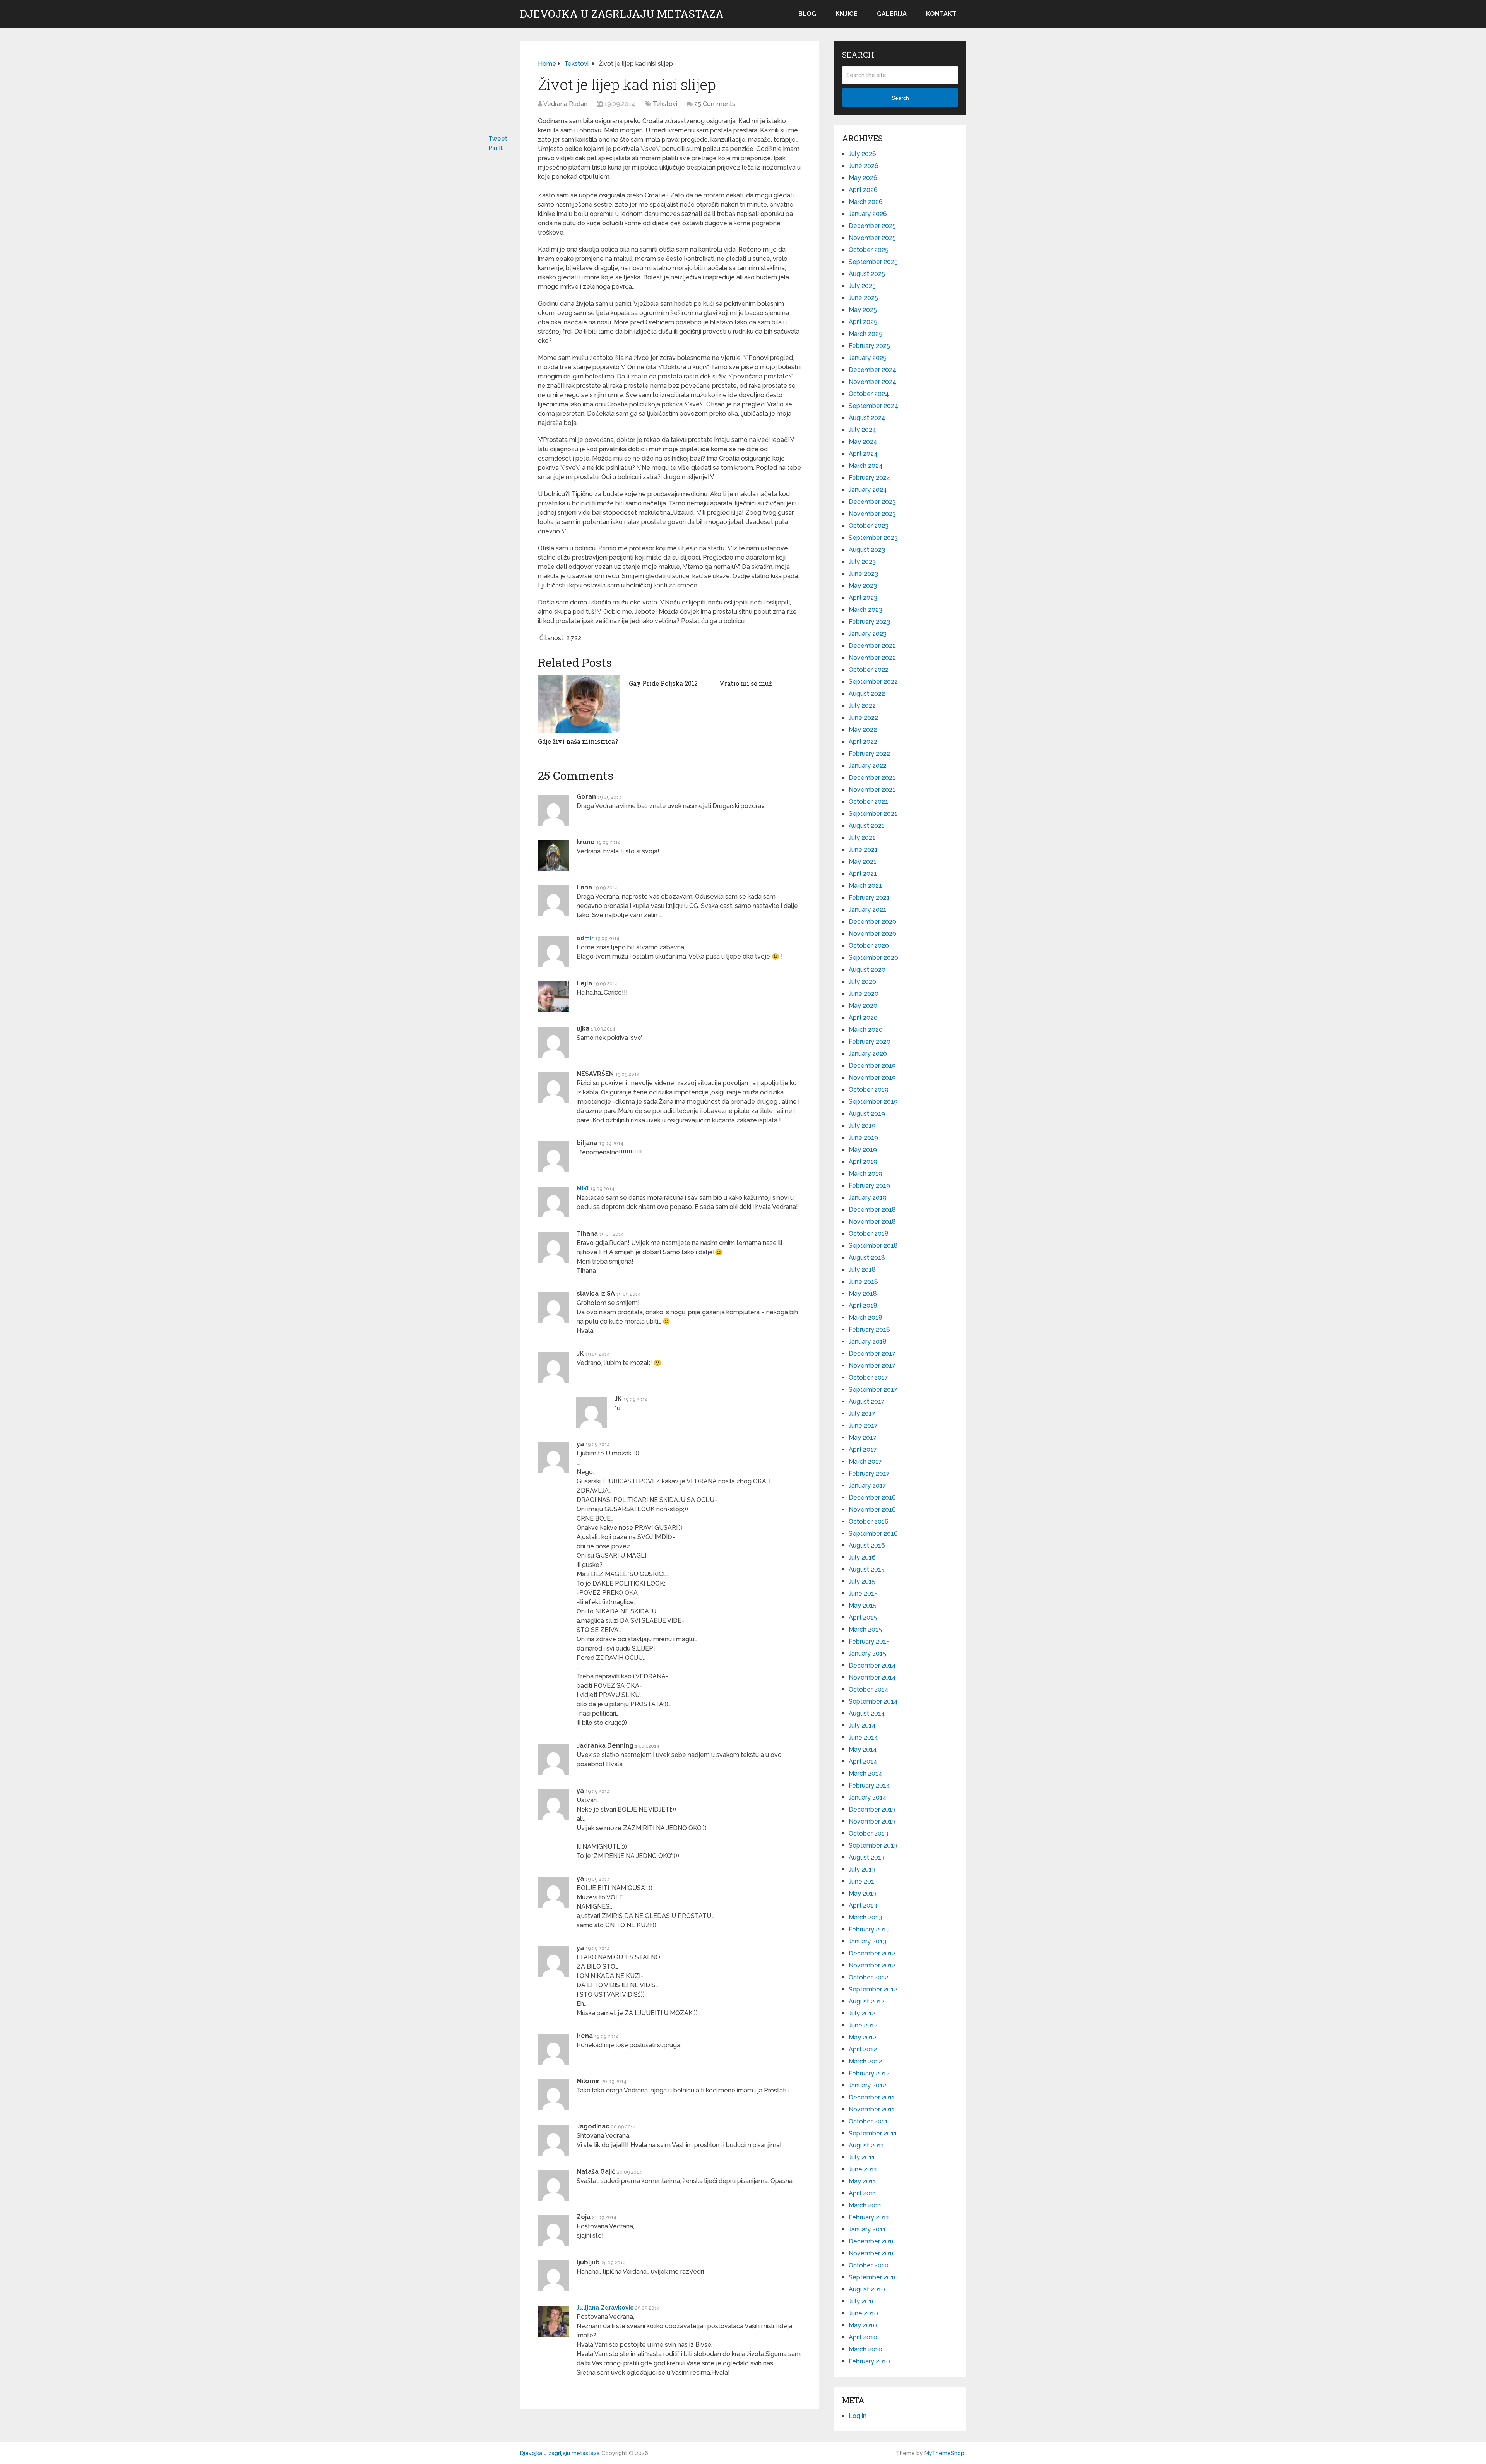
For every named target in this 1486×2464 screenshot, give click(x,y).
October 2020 (869, 946)
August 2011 (866, 2145)
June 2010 (863, 2313)
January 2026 (868, 214)
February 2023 (869, 622)
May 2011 (862, 2181)
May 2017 (863, 1437)
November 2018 (872, 1222)
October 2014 (869, 1689)
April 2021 (863, 874)
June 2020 (864, 994)
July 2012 (862, 2013)
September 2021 (873, 814)
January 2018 (868, 1342)
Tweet (498, 139)
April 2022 (863, 742)
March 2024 (866, 466)
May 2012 (863, 2037)
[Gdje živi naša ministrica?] (579, 704)
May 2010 (863, 2325)
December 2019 (872, 1066)
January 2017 (867, 1485)
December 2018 (872, 1210)
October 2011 (868, 2121)
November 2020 (872, 934)
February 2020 (870, 1042)
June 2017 (863, 1425)
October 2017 (868, 1378)
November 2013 (872, 1821)
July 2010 (862, 2301)
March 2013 (865, 1917)
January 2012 (867, 2085)
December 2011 (872, 2097)
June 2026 (864, 166)
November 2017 (872, 1366)
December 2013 (872, 1809)
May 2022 (863, 730)
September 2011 (873, 2133)
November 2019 (872, 1078)
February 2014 (869, 1785)
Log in (858, 2416)
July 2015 (862, 1581)
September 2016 (873, 1533)
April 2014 (863, 1761)
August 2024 (867, 418)
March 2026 (866, 202)
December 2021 (872, 778)
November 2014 (872, 1677)
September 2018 (873, 1246)
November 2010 (872, 2253)
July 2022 (862, 706)
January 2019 (868, 1198)
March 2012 (865, 2061)
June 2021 (863, 850)
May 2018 (863, 1294)
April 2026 (863, 190)
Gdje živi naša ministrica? (578, 741)
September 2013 (873, 1845)
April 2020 (863, 1018)
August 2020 (867, 970)
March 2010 (865, 2349)
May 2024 (863, 442)
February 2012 (869, 2073)
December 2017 (872, 1354)
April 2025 (863, 322)
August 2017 (867, 1402)
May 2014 (863, 1749)
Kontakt (941, 14)
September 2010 (873, 2277)
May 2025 (863, 310)
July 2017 (862, 1414)
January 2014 (868, 1797)
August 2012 (867, 2001)
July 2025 (862, 286)
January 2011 (867, 2229)
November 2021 (872, 790)
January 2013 (867, 1941)
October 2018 (869, 1234)
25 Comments (715, 104)
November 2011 (872, 2109)
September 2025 (873, 262)
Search (900, 98)
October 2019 (869, 1090)
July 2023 (862, 562)
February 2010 (869, 2361)
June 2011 (863, 2169)
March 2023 (865, 610)
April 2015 (863, 1617)
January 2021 (867, 910)
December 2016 (872, 1497)
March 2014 (865, 1773)
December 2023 (872, 502)
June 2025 (863, 298)
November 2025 (872, 238)
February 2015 (869, 1641)
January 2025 (868, 358)
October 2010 (869, 2265)
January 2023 (868, 634)
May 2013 (863, 1893)
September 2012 (873, 1989)
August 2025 (867, 274)
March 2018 (865, 1318)
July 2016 (862, 1557)
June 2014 (863, 1737)
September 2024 (873, 406)
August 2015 (867, 1569)
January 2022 (868, 766)
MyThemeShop (944, 2453)
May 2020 (863, 1006)
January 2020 (868, 1054)
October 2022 (869, 670)
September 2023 (873, 538)
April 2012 (863, 2049)
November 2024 (872, 382)
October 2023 (869, 526)
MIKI (583, 1188)
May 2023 (863, 586)
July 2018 (862, 1270)
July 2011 (862, 2157)
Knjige (847, 14)
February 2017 (869, 1473)
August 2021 (867, 826)
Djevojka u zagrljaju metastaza (622, 14)
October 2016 (869, 1521)
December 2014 (872, 1665)
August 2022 (867, 694)
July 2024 (862, 430)
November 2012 (872, 1965)
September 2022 (873, 682)
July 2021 (862, 838)
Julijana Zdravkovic (605, 2308)
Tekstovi (665, 104)
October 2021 (868, 802)
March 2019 (865, 1174)
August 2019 (867, 1114)
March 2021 (865, 886)
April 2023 (863, 598)
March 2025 (865, 334)
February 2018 (869, 1330)
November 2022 (872, 658)
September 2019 (873, 1102)
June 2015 (863, 1593)
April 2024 (863, 454)
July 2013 (862, 1869)
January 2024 (868, 490)
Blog (807, 14)
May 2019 (863, 1150)
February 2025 (869, 346)
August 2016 (867, 1545)
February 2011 (869, 2217)
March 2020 (866, 1030)
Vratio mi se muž (746, 683)
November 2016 (872, 1509)
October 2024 (869, 394)
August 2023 (867, 550)
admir (585, 938)
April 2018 (863, 1306)
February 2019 (869, 1186)
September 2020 (873, 958)
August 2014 (867, 1713)
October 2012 (868, 1977)
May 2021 (863, 862)
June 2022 (863, 718)
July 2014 (862, 1725)
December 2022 (872, 646)
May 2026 (863, 178)
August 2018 (867, 1258)
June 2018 (863, 1282)
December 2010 (872, 2241)
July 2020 (862, 982)
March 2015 (865, 1629)
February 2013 (869, 1929)
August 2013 (867, 1857)
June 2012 (863, 2025)
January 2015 (867, 1653)
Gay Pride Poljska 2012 (663, 683)
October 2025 (869, 250)
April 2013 (863, 1905)
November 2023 (872, 514)
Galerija (892, 14)
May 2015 (863, 1605)
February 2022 (869, 754)
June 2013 (863, 1881)
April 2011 (863, 2193)
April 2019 (863, 1162)
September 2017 (873, 1390)
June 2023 (863, 574)
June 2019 (863, 1138)
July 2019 (862, 1126)
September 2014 (873, 1701)
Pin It (496, 148)
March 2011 (865, 2205)
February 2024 (870, 478)
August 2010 (867, 2289)
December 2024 (872, 370)
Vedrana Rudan (565, 104)
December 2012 (872, 1953)
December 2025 (872, 226)
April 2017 (863, 1449)
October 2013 (868, 1833)
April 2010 (863, 2337)
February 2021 (869, 898)
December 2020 (872, 922)
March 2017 (865, 1461)
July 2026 (862, 154)
